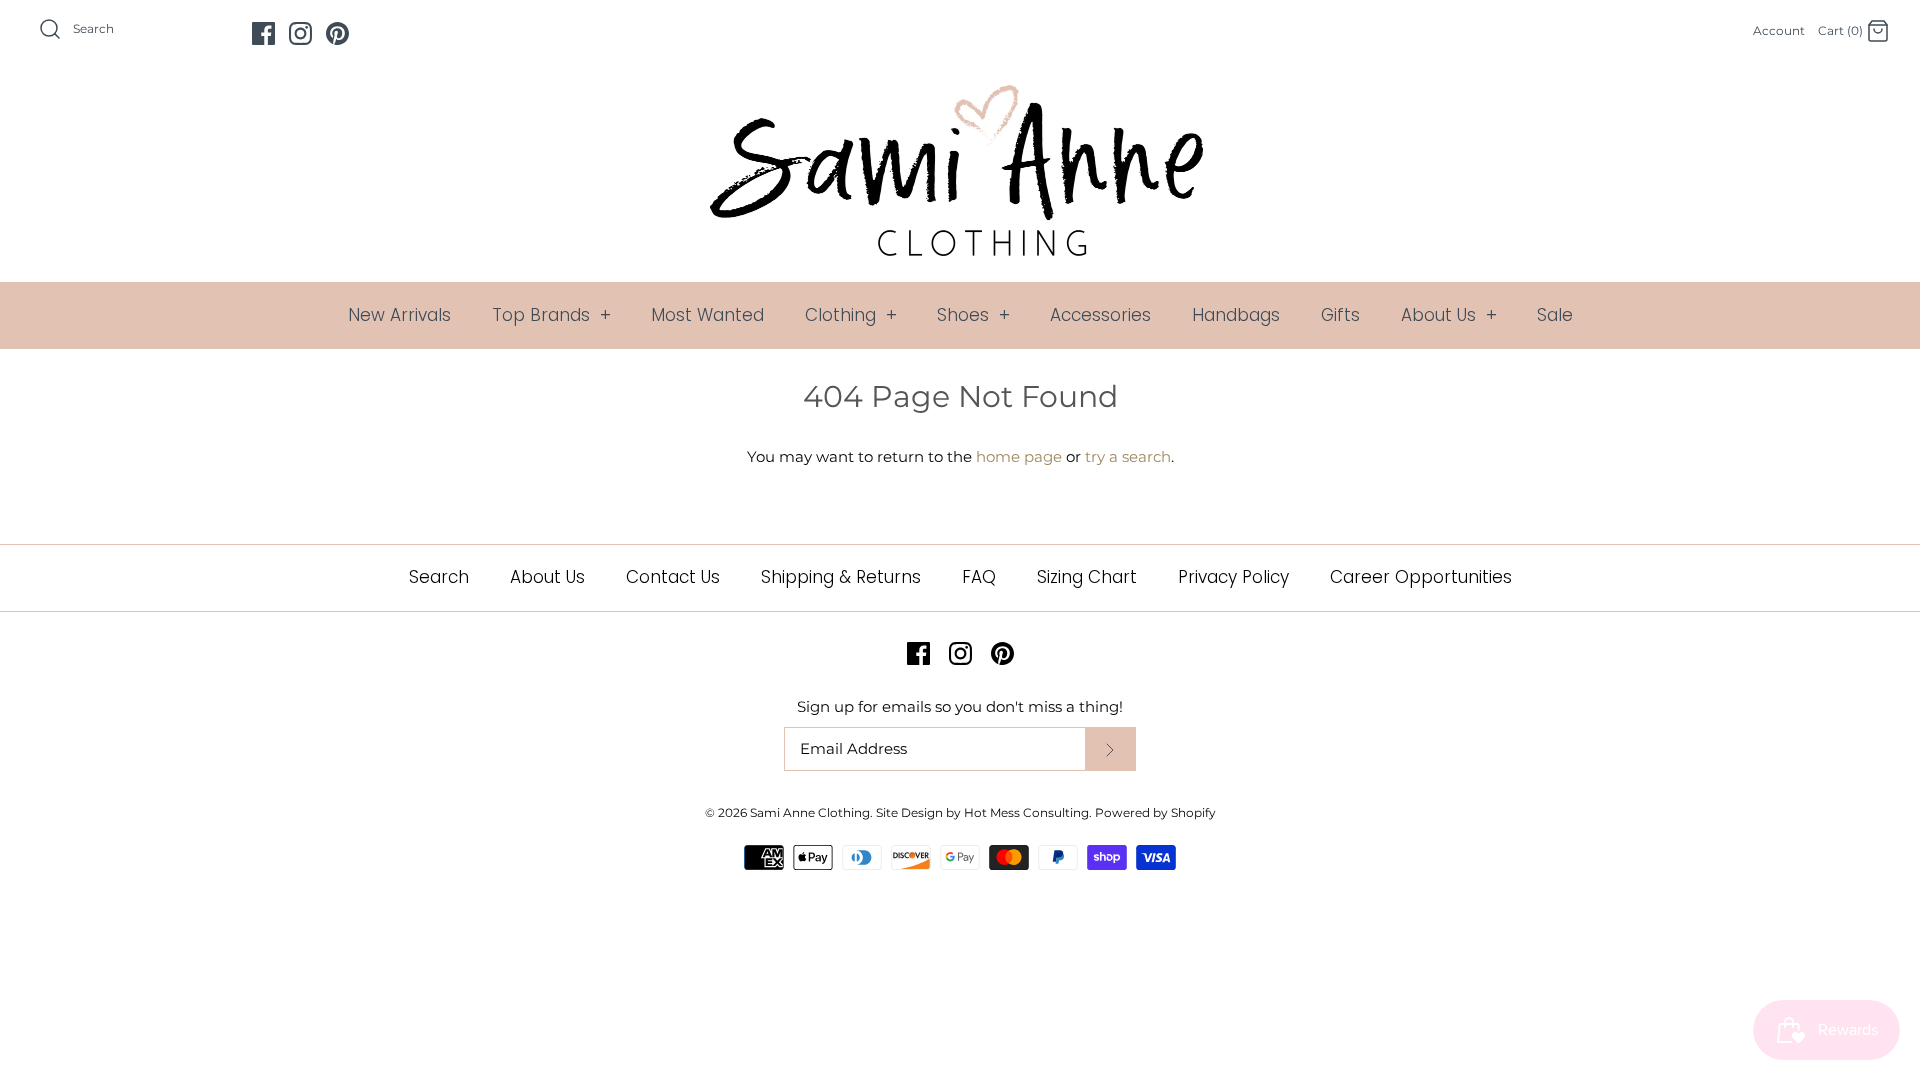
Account (1779, 30)
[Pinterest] (337, 33)
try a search (1128, 456)
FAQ (979, 577)
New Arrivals (399, 315)
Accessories (1100, 315)
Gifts (1340, 315)
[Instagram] (300, 33)
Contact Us (673, 577)
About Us (1449, 315)
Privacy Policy (1233, 577)
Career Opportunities (1421, 577)
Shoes (973, 315)
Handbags (1236, 315)
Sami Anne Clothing (810, 812)
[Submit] (1110, 749)
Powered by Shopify (1155, 812)
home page (1019, 456)
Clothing (851, 315)
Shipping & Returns (841, 577)
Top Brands (551, 315)
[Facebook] (263, 33)
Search (439, 577)
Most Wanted (707, 315)
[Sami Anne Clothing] (960, 96)
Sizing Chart (1087, 577)
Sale (1555, 315)
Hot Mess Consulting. (1028, 812)
